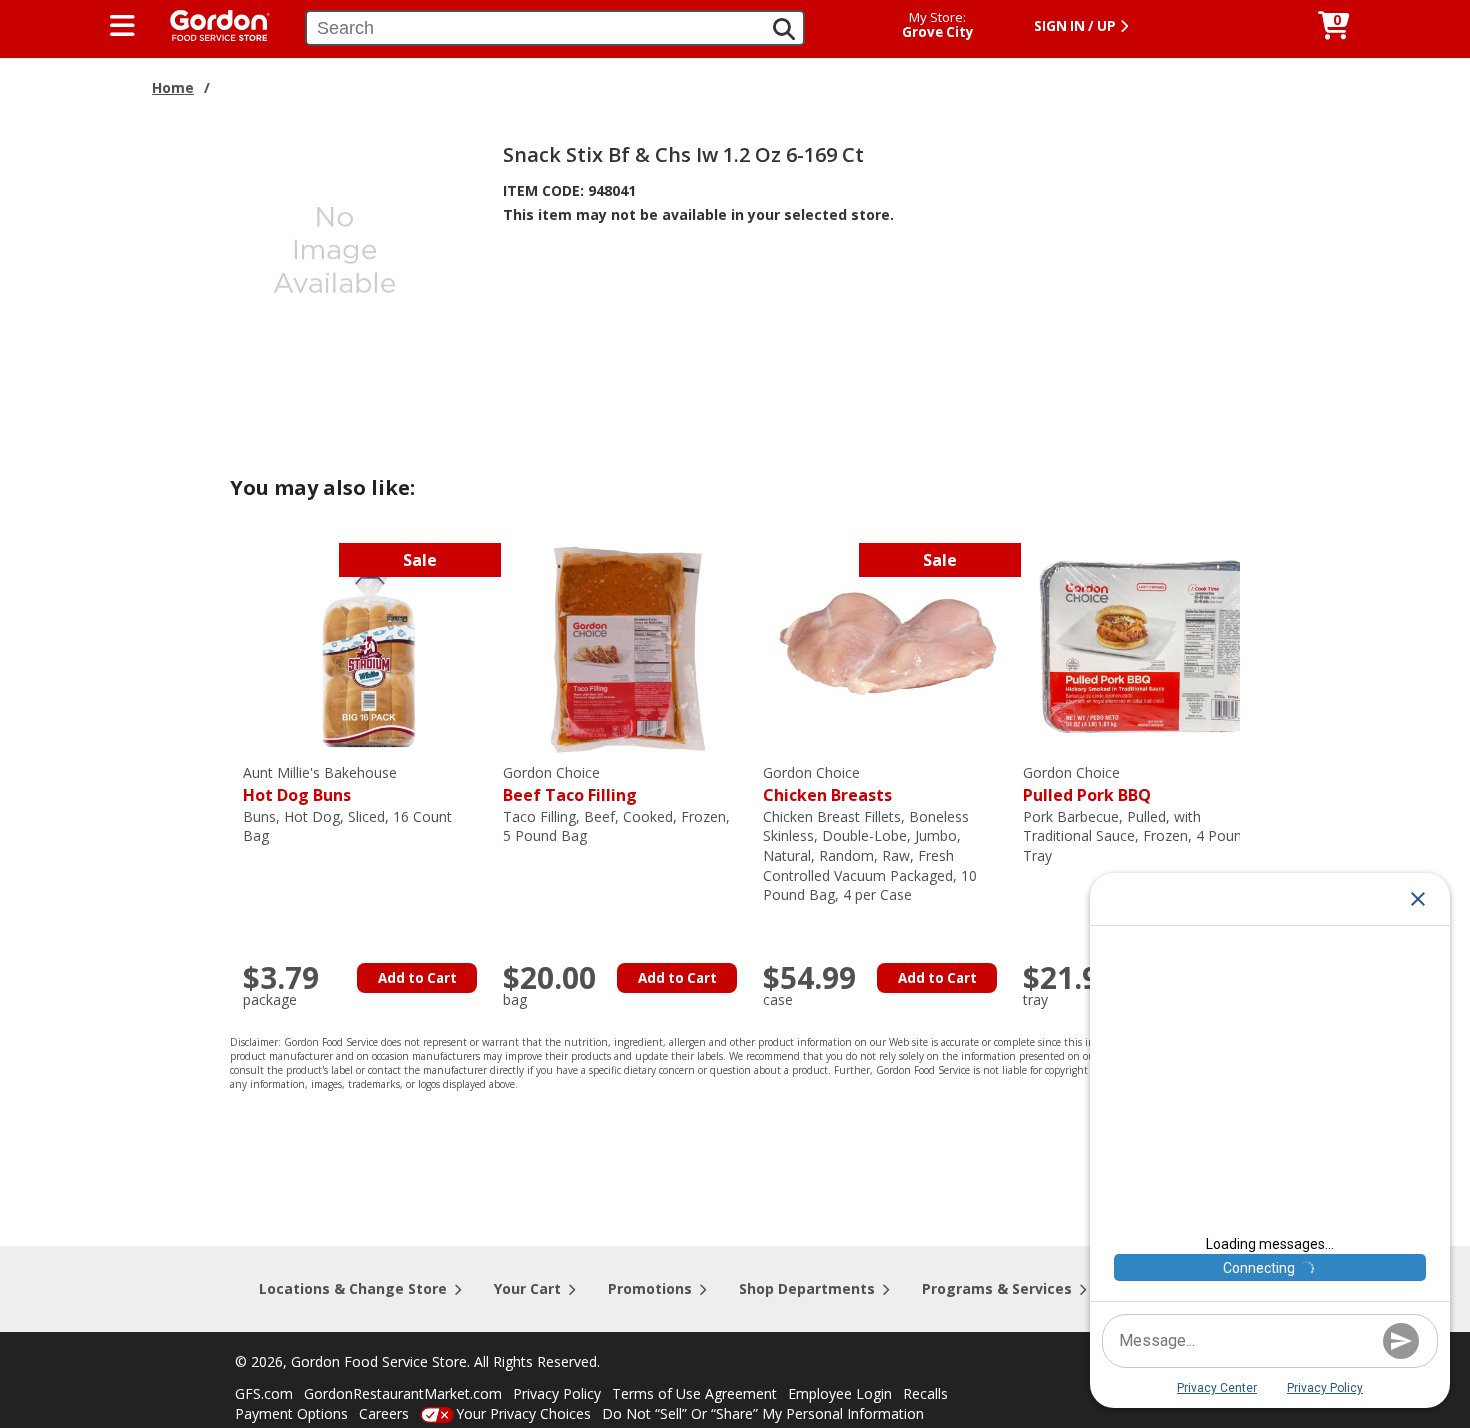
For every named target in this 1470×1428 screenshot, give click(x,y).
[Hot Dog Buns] (368, 646)
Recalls (925, 1393)
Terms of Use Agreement (694, 1393)
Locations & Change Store (353, 1288)
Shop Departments (807, 1288)
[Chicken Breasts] (888, 646)
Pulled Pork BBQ (1087, 784)
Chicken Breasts (827, 784)
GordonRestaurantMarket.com (403, 1393)
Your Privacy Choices (523, 1413)
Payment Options (291, 1413)
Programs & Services (997, 1288)
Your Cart (527, 1288)
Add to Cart (417, 978)
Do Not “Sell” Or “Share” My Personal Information (763, 1413)
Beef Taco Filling (570, 784)
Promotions (650, 1288)
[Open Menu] (122, 26)
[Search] (784, 29)
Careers (384, 1413)
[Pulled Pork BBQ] (1148, 646)
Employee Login (840, 1393)
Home (173, 87)
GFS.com (264, 1393)
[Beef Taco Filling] (628, 646)
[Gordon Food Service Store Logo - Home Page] (210, 23)
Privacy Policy (557, 1393)
